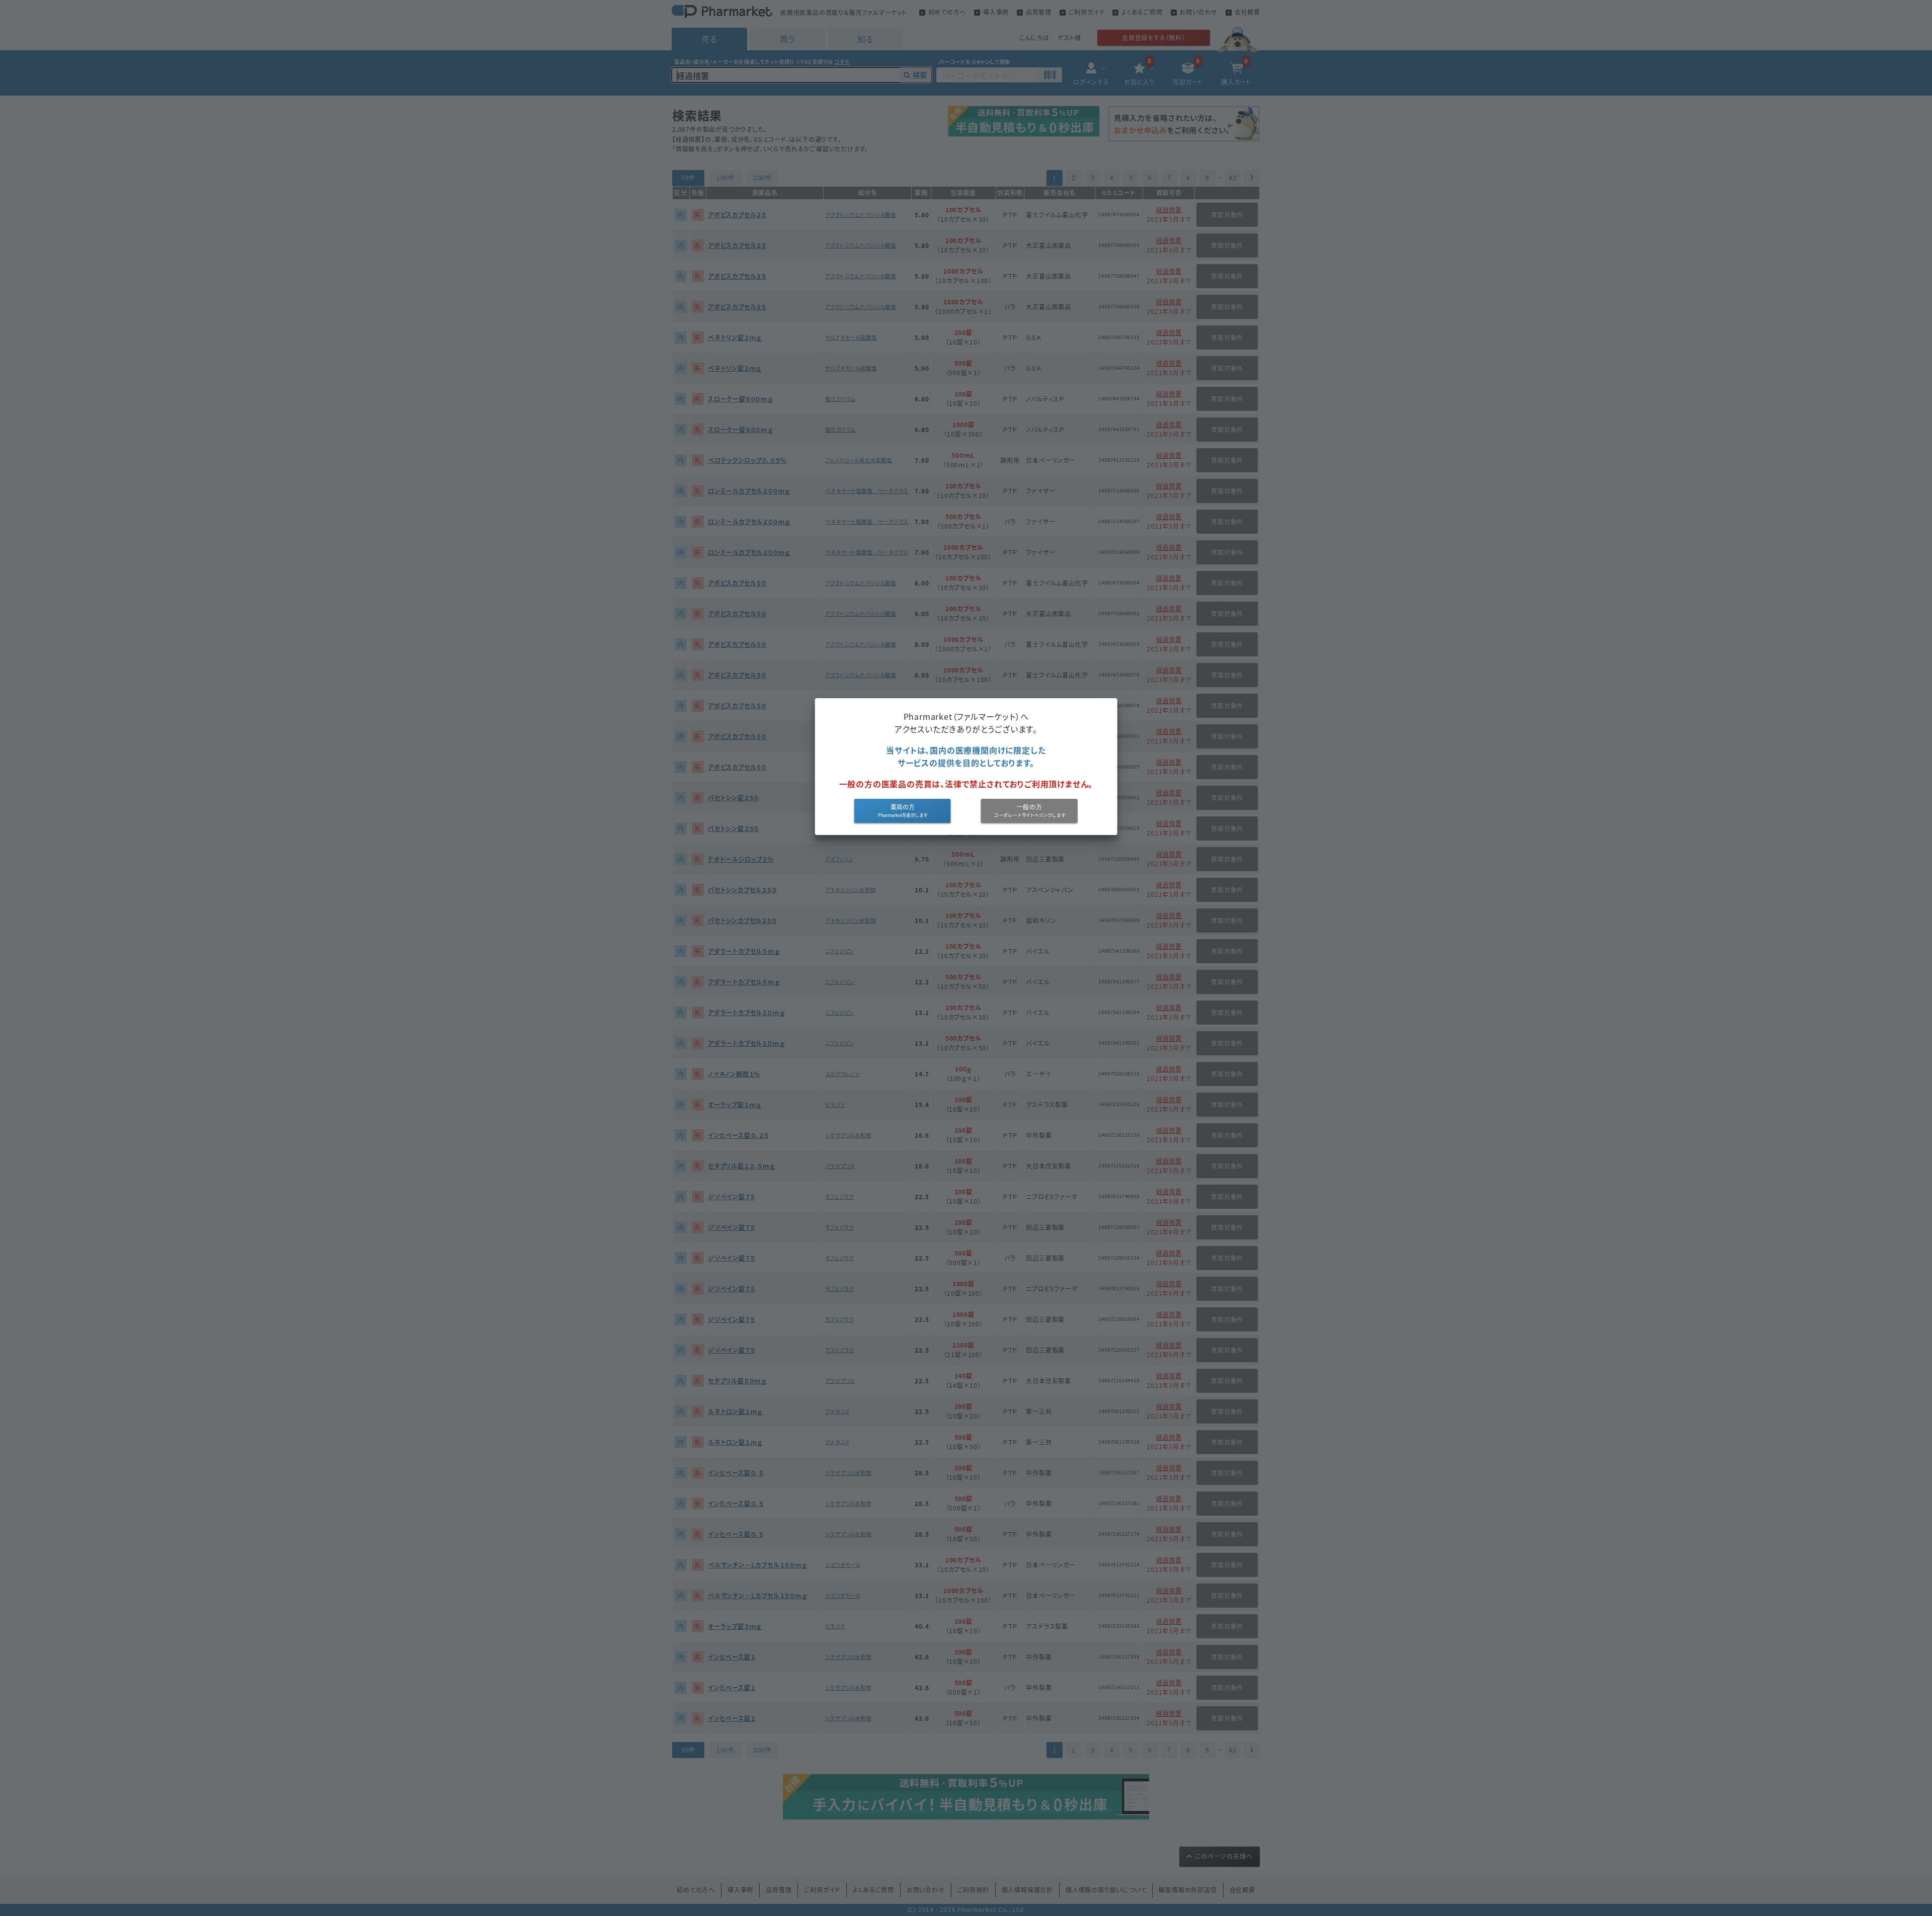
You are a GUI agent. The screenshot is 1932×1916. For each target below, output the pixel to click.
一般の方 (1030, 807)
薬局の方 (903, 807)
